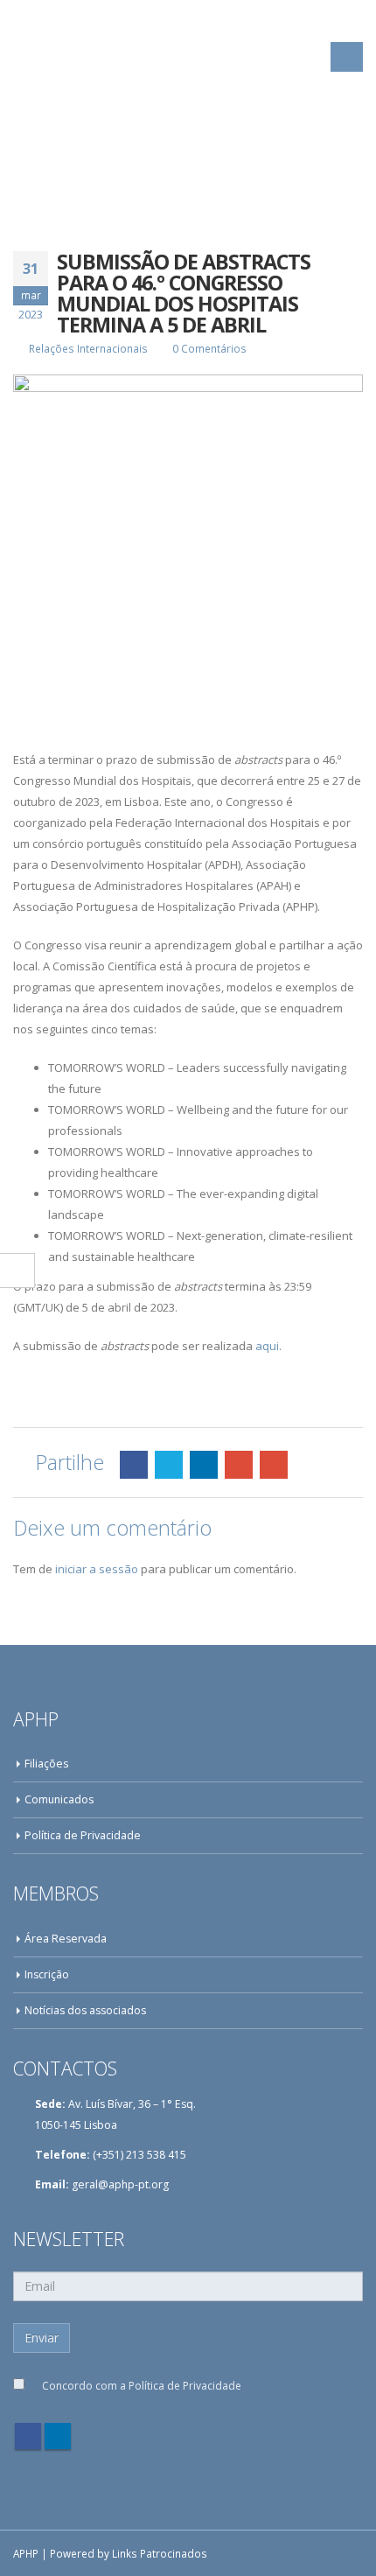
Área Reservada (66, 1939)
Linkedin (58, 2436)
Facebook (134, 1465)
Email (274, 1465)
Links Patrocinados (160, 2553)
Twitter (169, 1465)
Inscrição (47, 1974)
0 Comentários (209, 348)
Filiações (46, 1764)
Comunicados (59, 1799)
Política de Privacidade (83, 1835)
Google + (239, 1465)
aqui (267, 1346)
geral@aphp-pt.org (120, 2184)
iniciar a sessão (97, 1569)
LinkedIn (204, 1465)
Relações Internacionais (88, 348)
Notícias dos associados (85, 2010)
